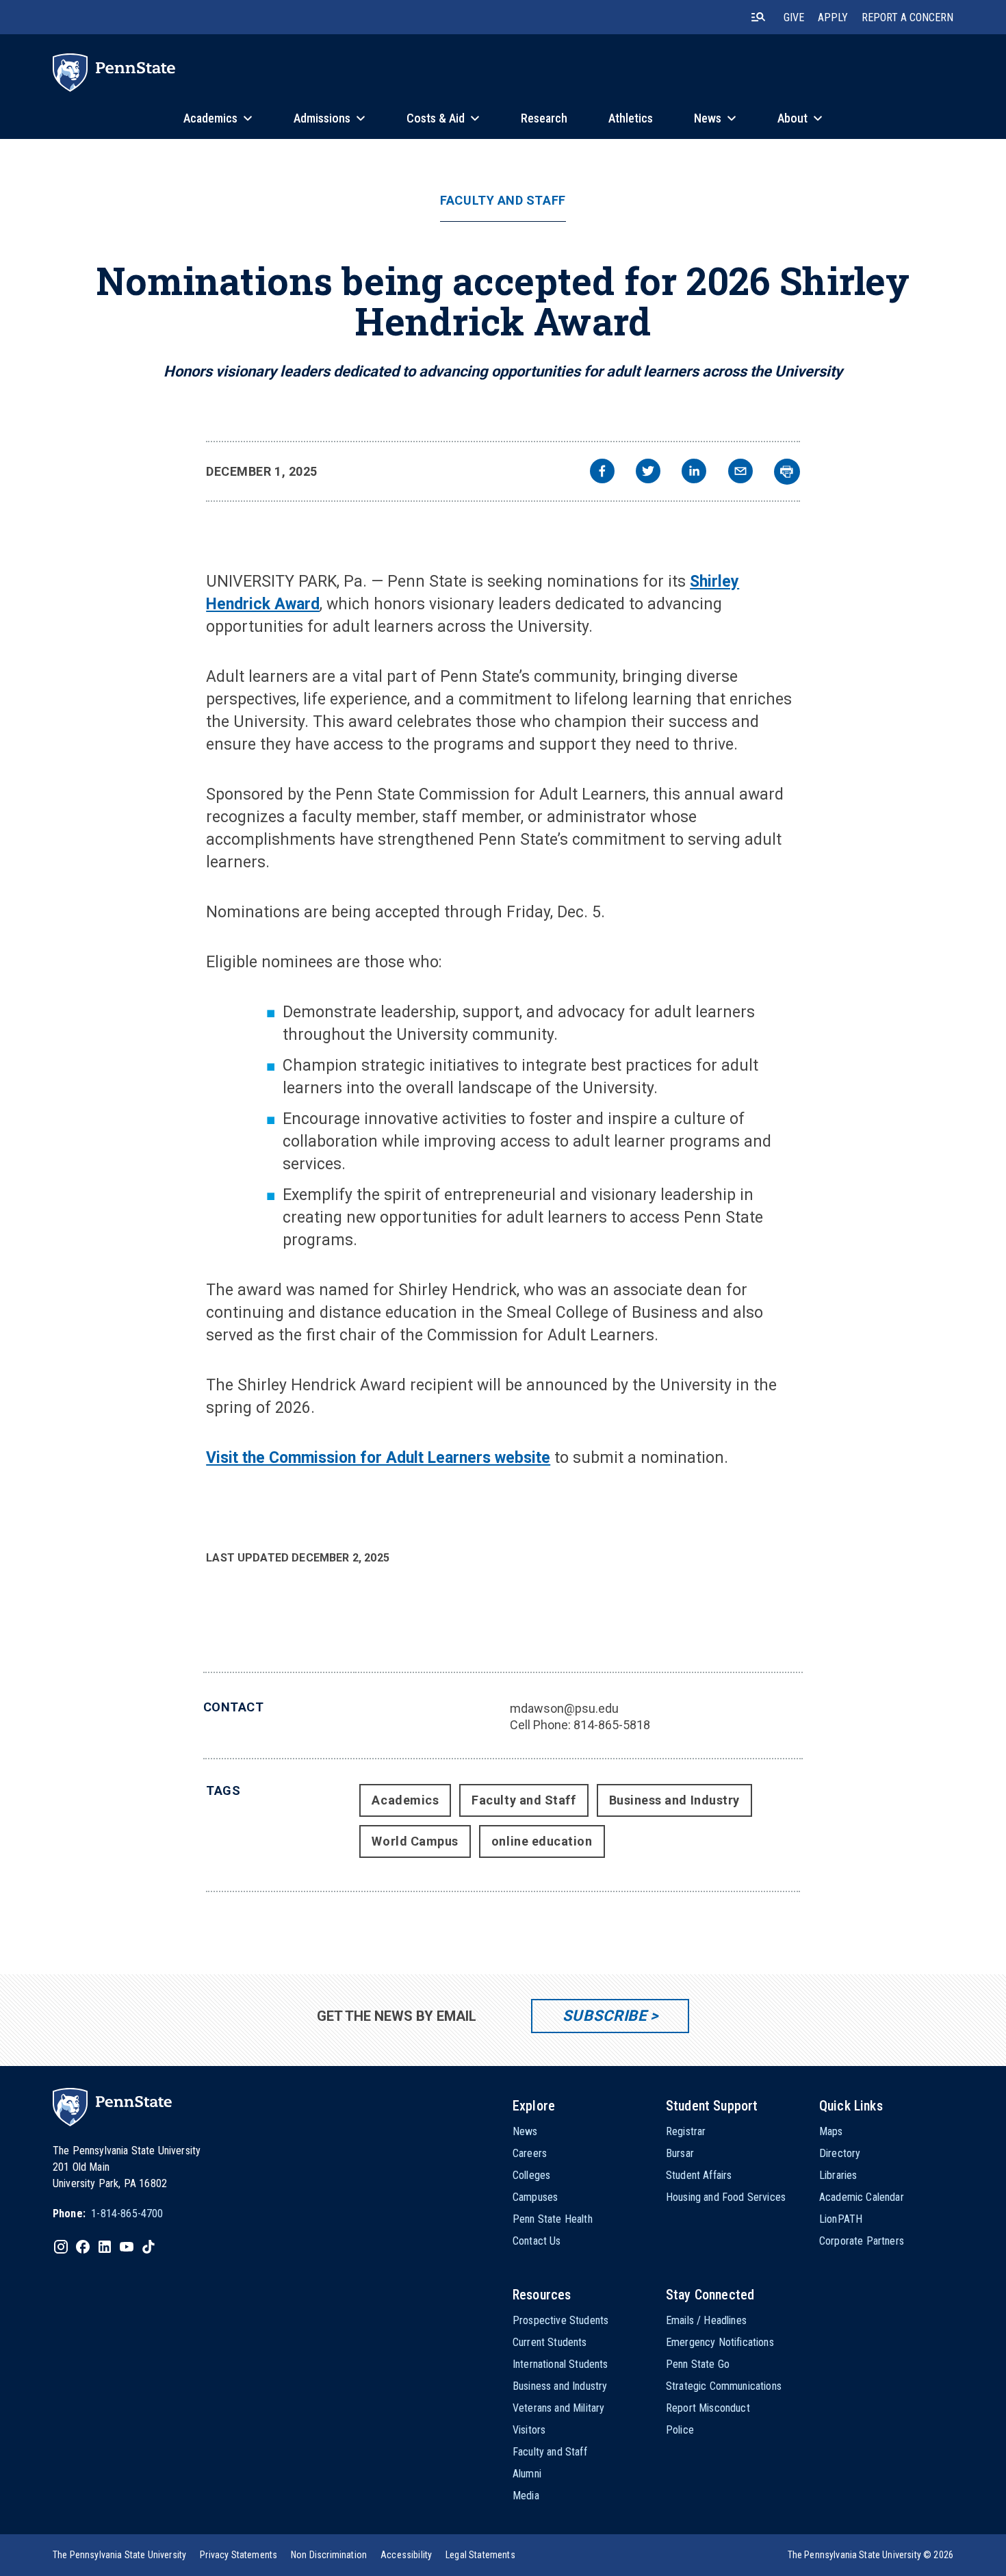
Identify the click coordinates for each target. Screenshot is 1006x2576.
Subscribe (605, 2016)
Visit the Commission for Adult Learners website (378, 1458)
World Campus (415, 1841)
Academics (405, 1800)
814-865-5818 (612, 1725)
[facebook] (602, 473)
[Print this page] (787, 472)
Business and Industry (674, 1800)
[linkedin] (694, 473)
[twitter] (648, 473)
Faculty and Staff (503, 201)
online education (542, 1841)
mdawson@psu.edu (564, 1708)
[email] (740, 473)
